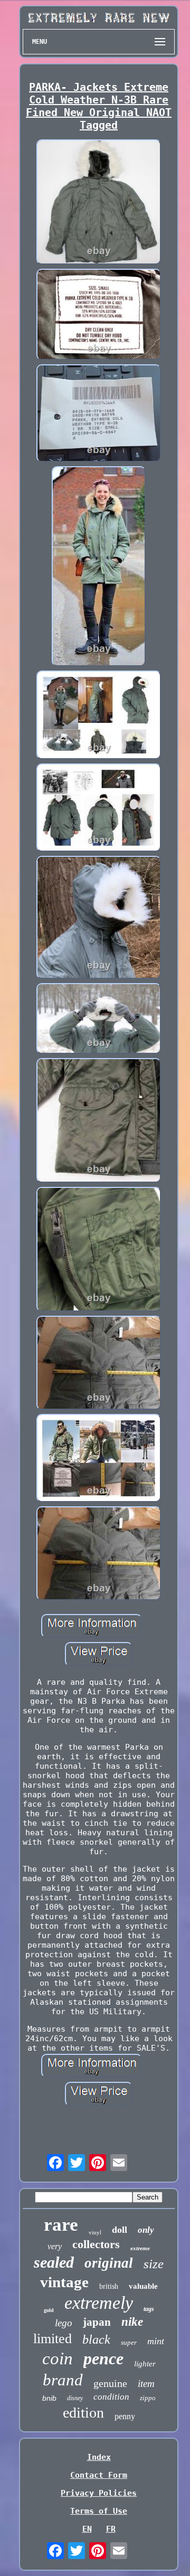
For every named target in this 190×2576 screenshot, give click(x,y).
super (129, 2342)
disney (75, 2398)
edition (83, 2413)
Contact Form (99, 2475)
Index (99, 2457)
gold (49, 2310)
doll (120, 2230)
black (96, 2339)
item (146, 2384)
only (146, 2230)
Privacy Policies (99, 2493)
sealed (54, 2262)
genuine (110, 2383)
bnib (49, 2398)
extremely (99, 2303)
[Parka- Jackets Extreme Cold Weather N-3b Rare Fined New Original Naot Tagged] (99, 203)
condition (111, 2397)
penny (125, 2416)
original (109, 2263)
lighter (145, 2364)
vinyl (95, 2232)
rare (61, 2225)
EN (87, 2529)
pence (103, 2358)
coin (58, 2358)
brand (63, 2380)
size (154, 2264)
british (109, 2286)
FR (111, 2529)
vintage (64, 2282)
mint (156, 2341)
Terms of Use (99, 2511)
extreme (140, 2248)
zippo (148, 2398)
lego (64, 2323)
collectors (96, 2244)
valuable (143, 2286)
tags (149, 2309)
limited (53, 2339)
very (55, 2246)
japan (97, 2322)
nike (132, 2322)
